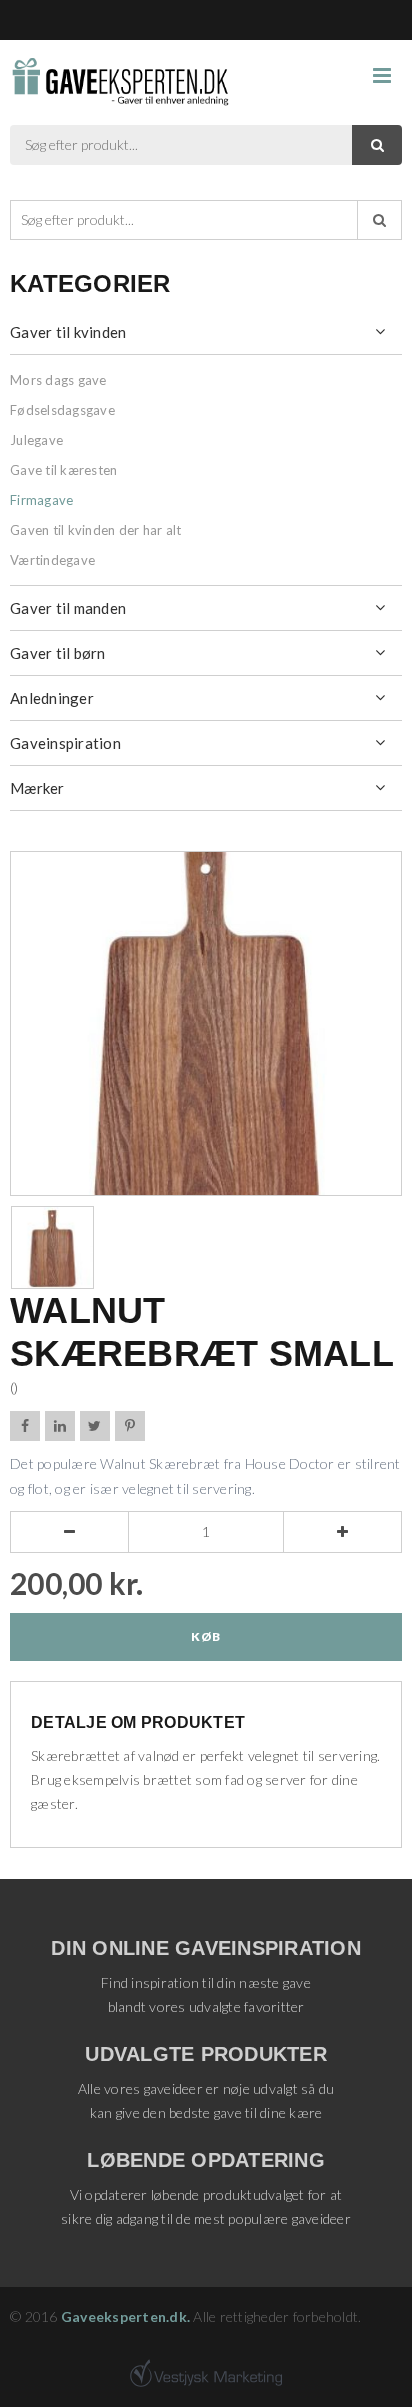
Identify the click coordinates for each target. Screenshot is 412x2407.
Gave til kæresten (63, 470)
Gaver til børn (58, 653)
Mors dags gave (58, 380)
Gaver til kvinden (68, 332)
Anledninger (52, 698)
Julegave (36, 440)
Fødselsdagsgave (62, 410)
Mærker (37, 788)
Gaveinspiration (65, 743)
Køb (205, 1636)
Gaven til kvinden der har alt (95, 530)
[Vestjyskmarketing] (206, 2373)
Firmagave (41, 500)
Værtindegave (52, 560)
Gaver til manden (68, 608)
